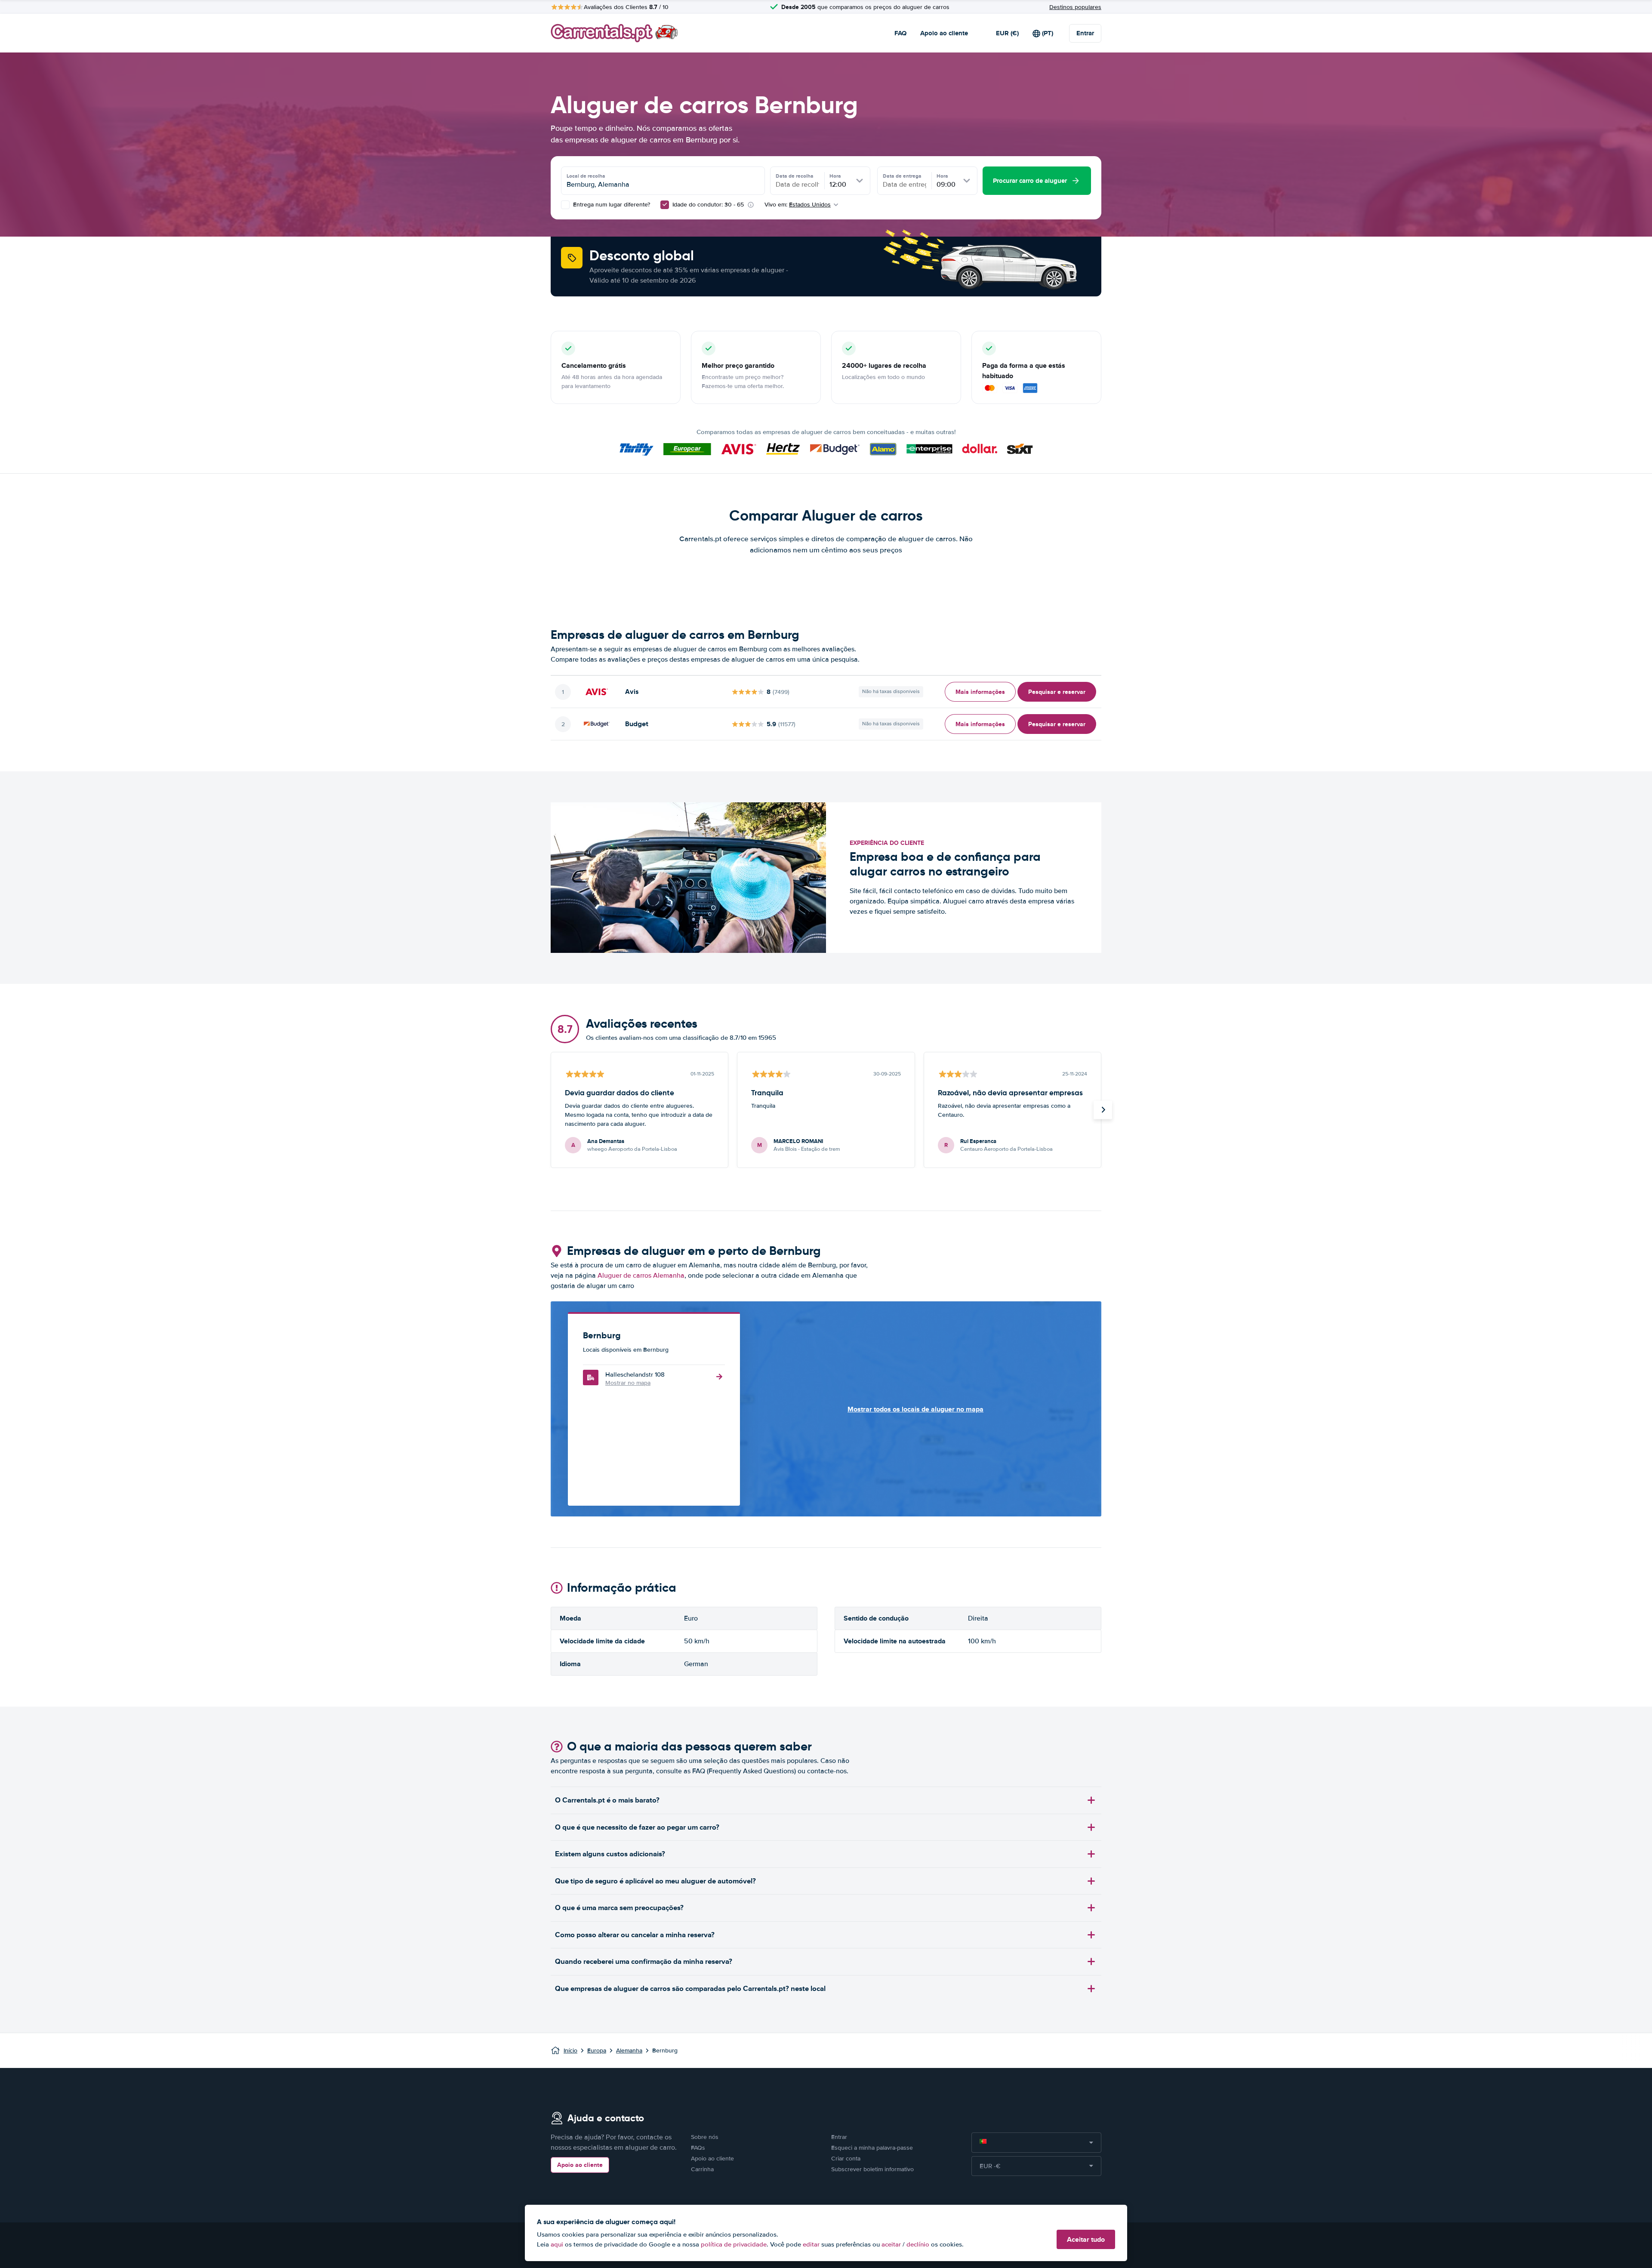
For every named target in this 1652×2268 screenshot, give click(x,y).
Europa (597, 2051)
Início (570, 2051)
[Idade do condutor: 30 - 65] (665, 205)
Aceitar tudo (1086, 2239)
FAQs (698, 2148)
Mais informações (980, 692)
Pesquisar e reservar (1057, 692)
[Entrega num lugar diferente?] (565, 205)
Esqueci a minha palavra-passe (872, 2148)
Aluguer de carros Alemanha (641, 1276)
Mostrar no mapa (628, 1383)
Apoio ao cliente (944, 33)
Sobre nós (705, 2137)
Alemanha (629, 2051)
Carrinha (702, 2169)
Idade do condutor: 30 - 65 (708, 205)
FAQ (900, 33)
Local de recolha (586, 176)
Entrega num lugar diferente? (611, 205)
